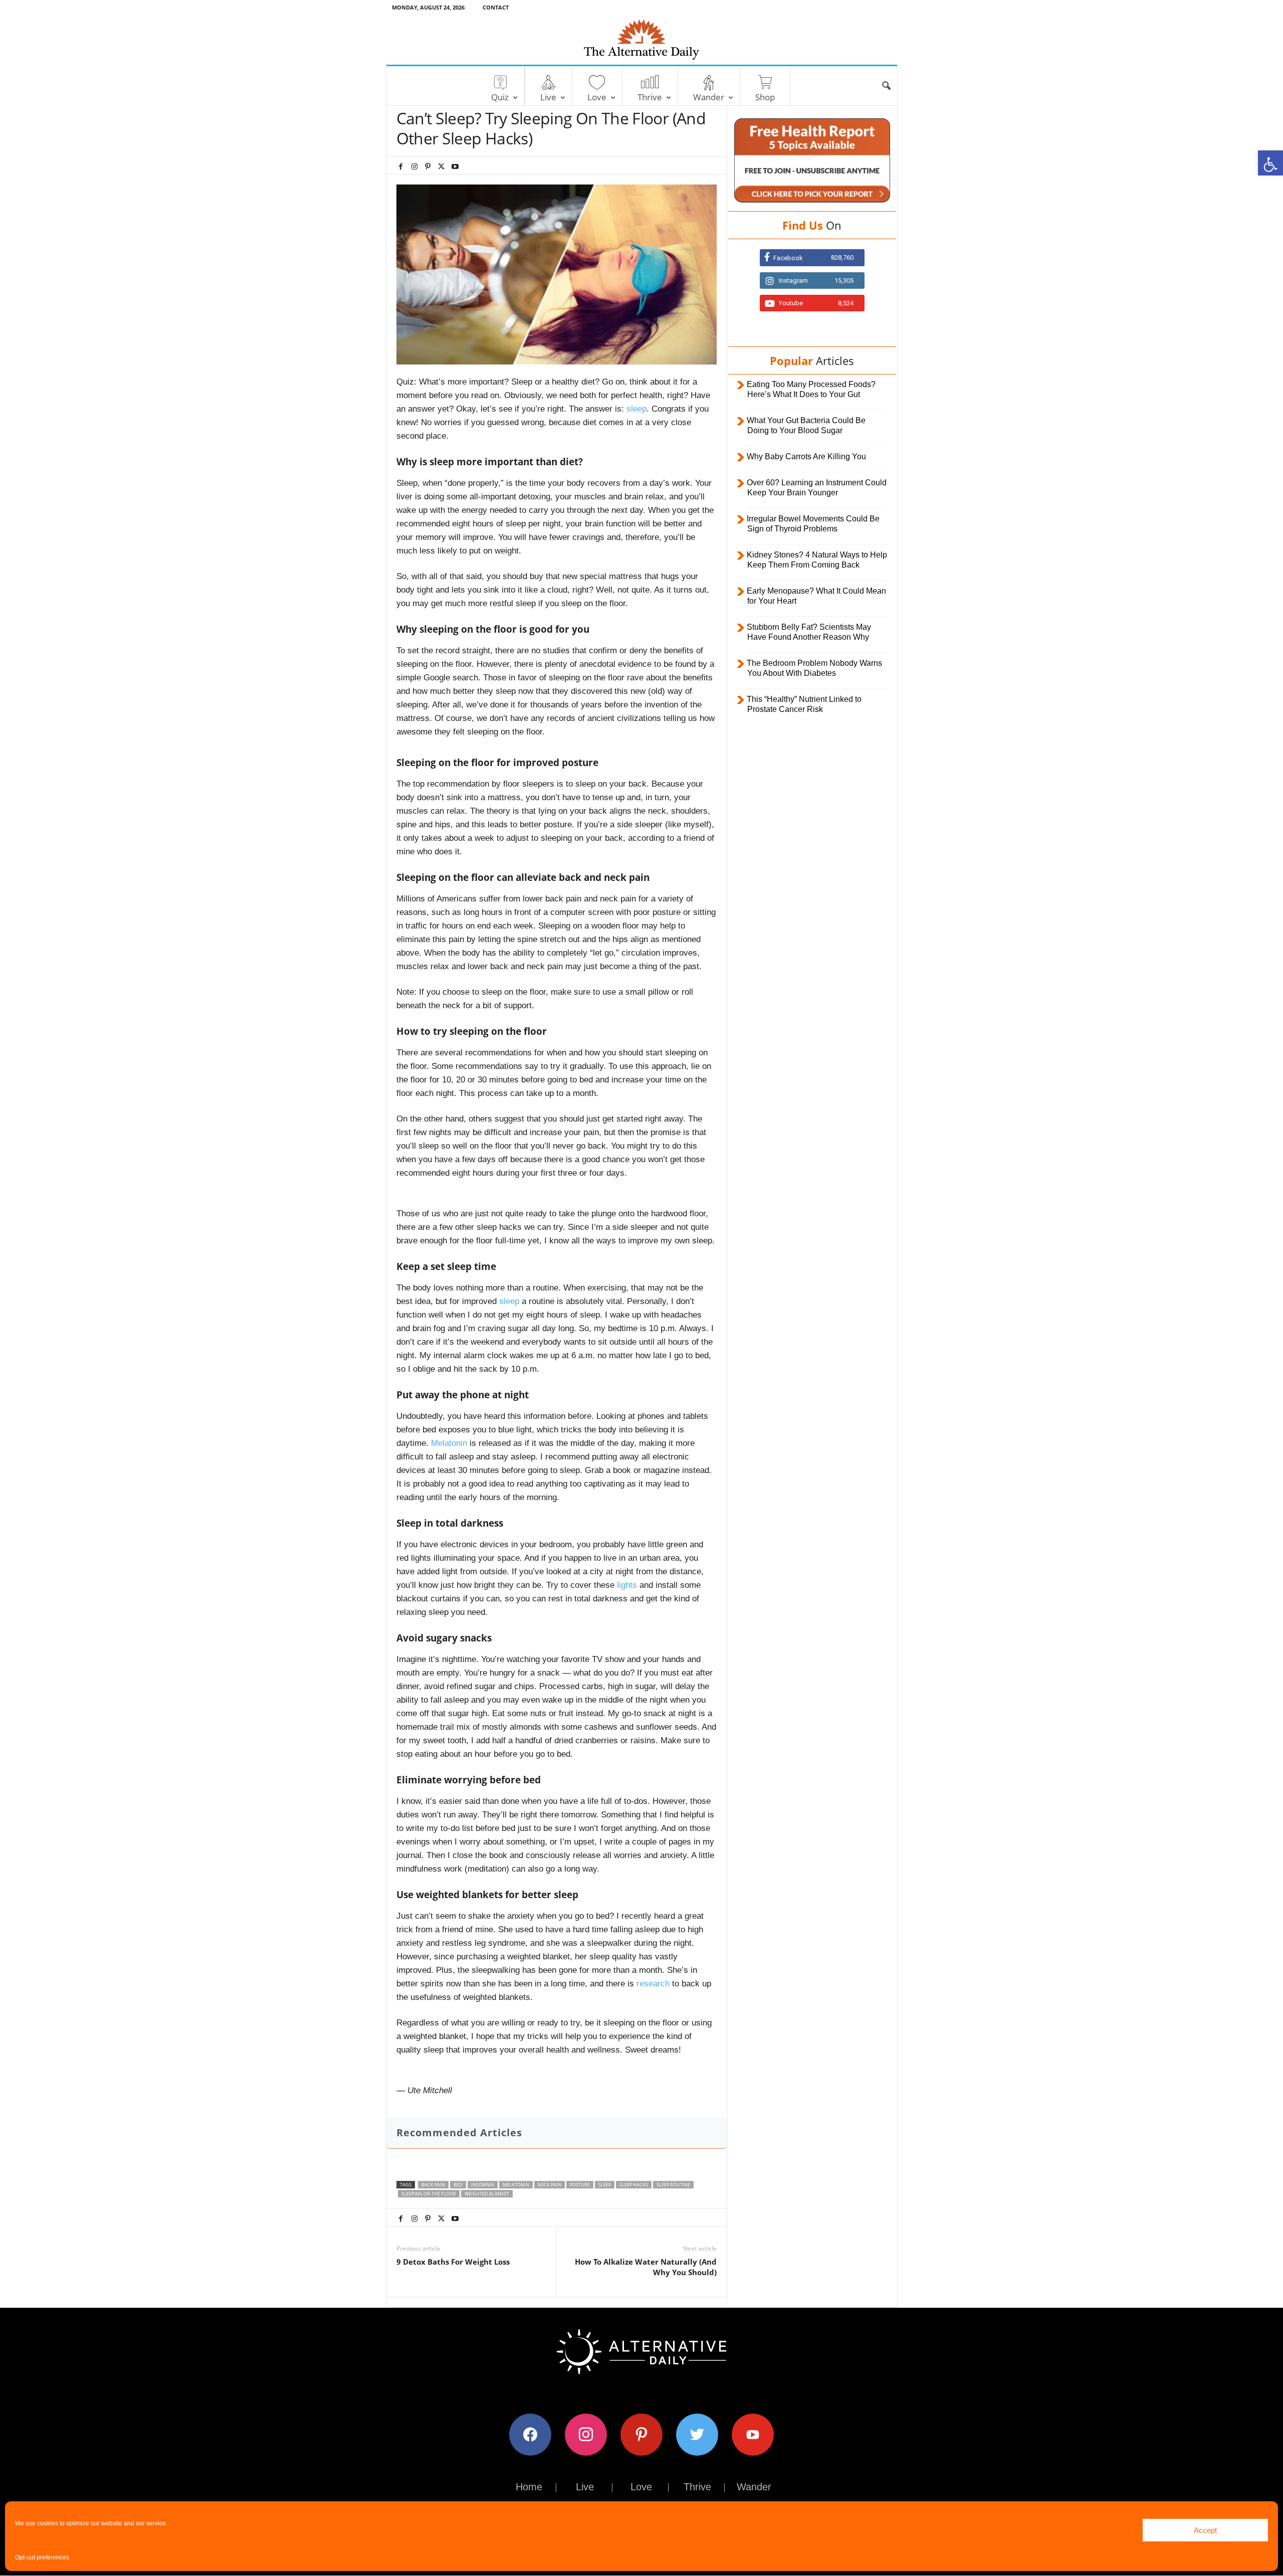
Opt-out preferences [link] (42, 2557)
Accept (1205, 2530)
